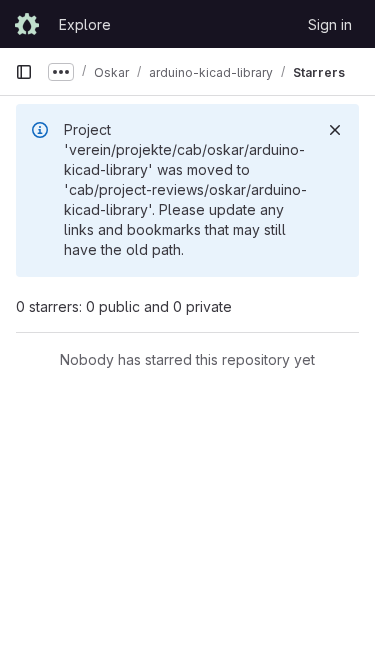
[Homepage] (27, 24)
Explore (85, 24)
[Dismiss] (335, 130)
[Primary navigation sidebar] (24, 72)
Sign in (330, 24)
